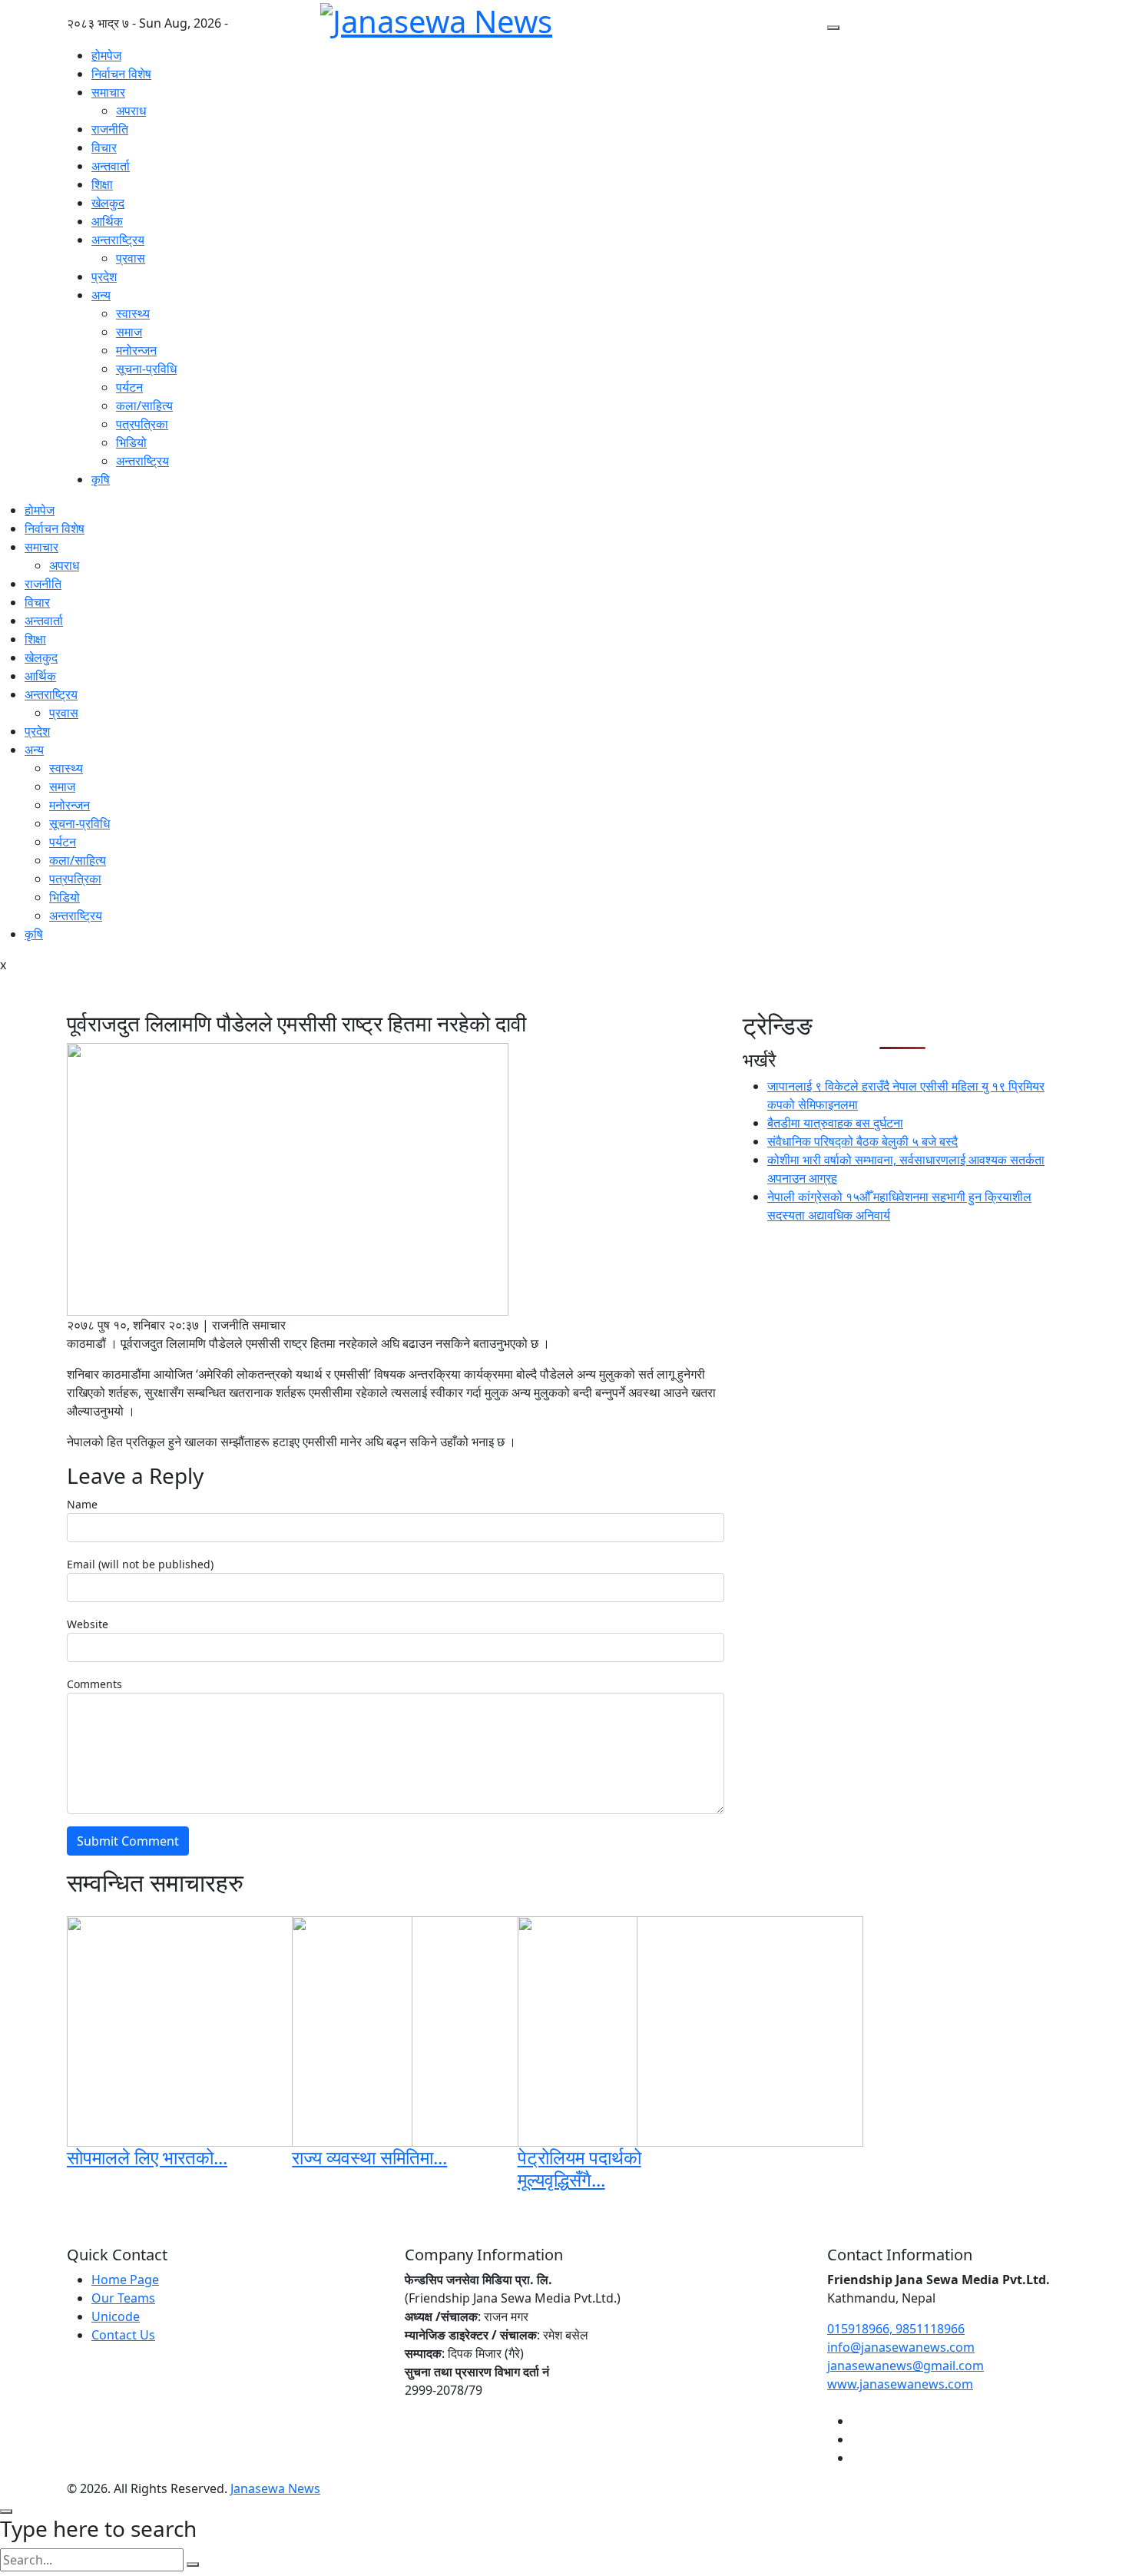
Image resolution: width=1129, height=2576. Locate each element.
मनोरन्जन (136, 350)
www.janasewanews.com (900, 2384)
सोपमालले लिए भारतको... (147, 2157)
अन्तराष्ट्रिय (118, 240)
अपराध (131, 111)
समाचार (108, 92)
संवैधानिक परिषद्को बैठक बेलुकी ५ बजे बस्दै (862, 1141)
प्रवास (131, 258)
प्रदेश (104, 276)
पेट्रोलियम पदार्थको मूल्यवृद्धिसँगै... (579, 2168)
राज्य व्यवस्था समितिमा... (369, 2157)
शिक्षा (102, 184)
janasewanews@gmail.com (906, 2366)
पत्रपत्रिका (142, 424)
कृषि (101, 479)
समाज (129, 332)
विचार (104, 147)
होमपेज (106, 55)
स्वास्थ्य (133, 313)
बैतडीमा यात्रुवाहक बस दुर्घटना (835, 1123)
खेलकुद (108, 203)
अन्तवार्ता (111, 166)
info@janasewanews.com (901, 2347)
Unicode (116, 2316)
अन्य (101, 295)
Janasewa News (275, 2488)
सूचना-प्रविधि (146, 369)
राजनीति (110, 129)
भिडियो (131, 442)
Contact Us (123, 2335)
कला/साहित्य (144, 406)
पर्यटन (129, 387)
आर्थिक (107, 221)
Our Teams (123, 2298)
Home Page (125, 2280)
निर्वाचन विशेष (121, 74)
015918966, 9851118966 (896, 2329)
